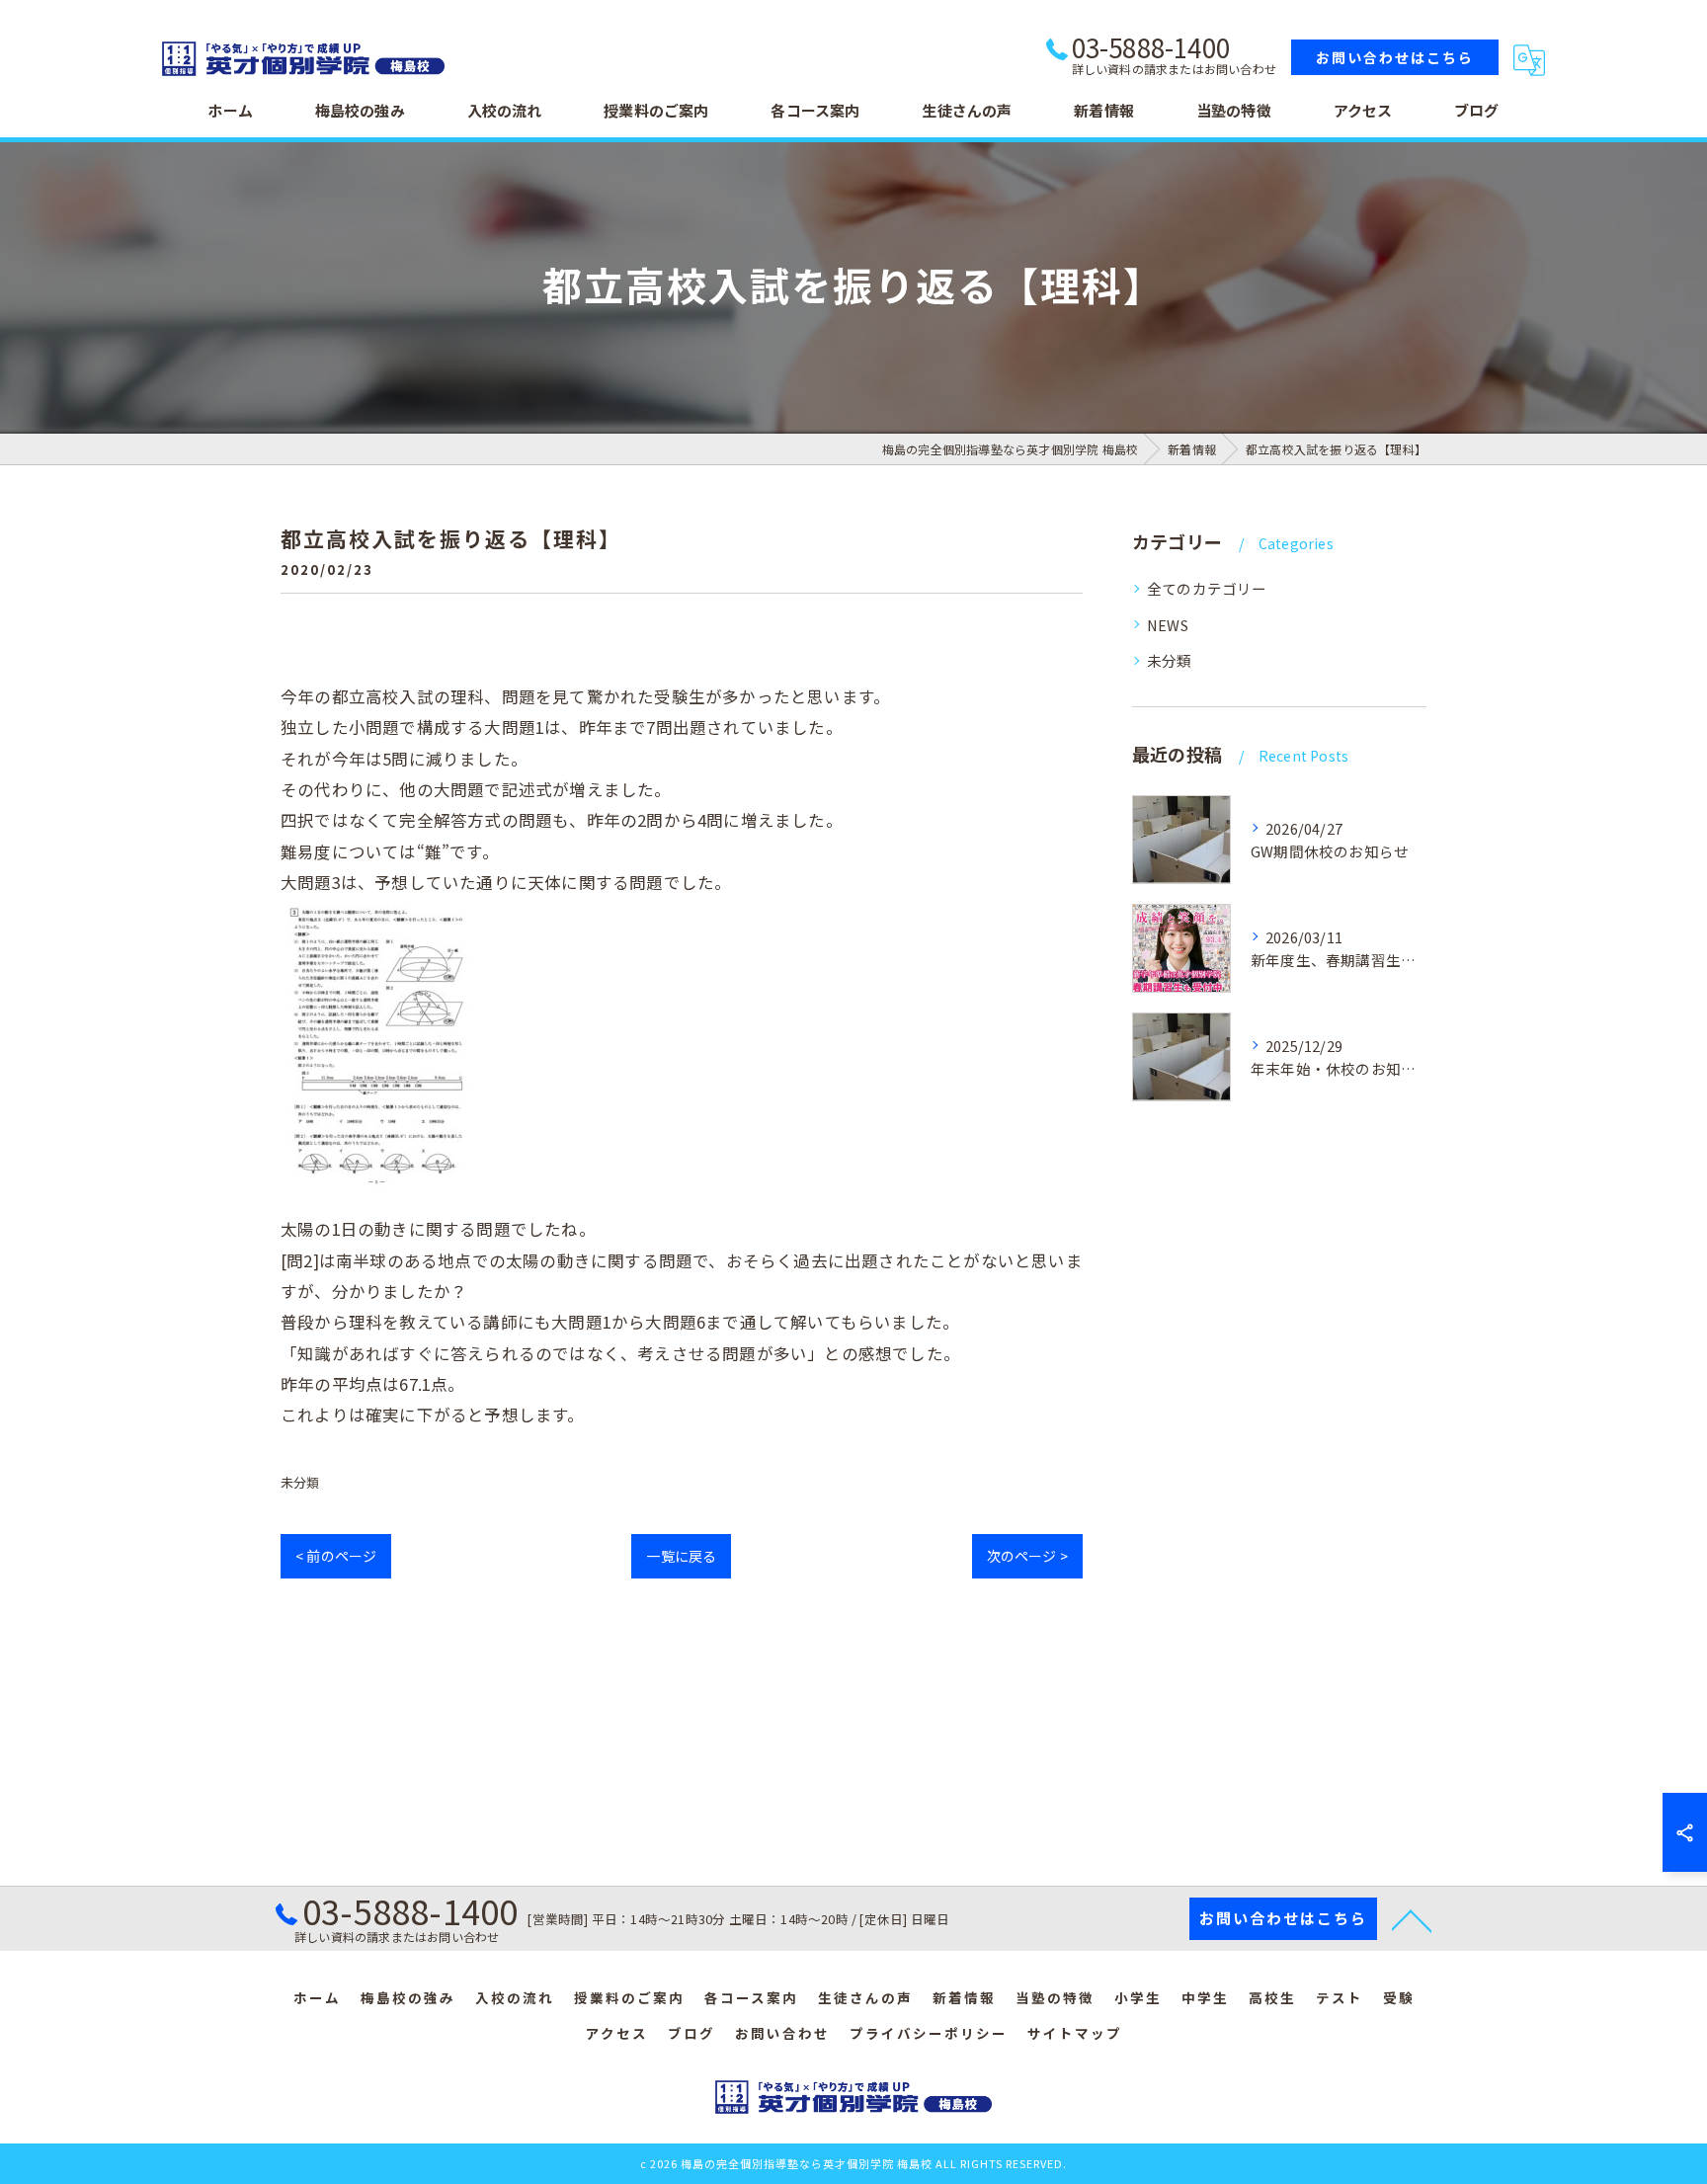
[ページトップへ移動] (1412, 1919)
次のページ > (1027, 1556)
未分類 (300, 1482)
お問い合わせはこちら (1395, 57)
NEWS (1168, 625)
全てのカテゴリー (1207, 588)
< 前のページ (336, 1556)
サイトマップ (1075, 2033)
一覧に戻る (681, 1556)
